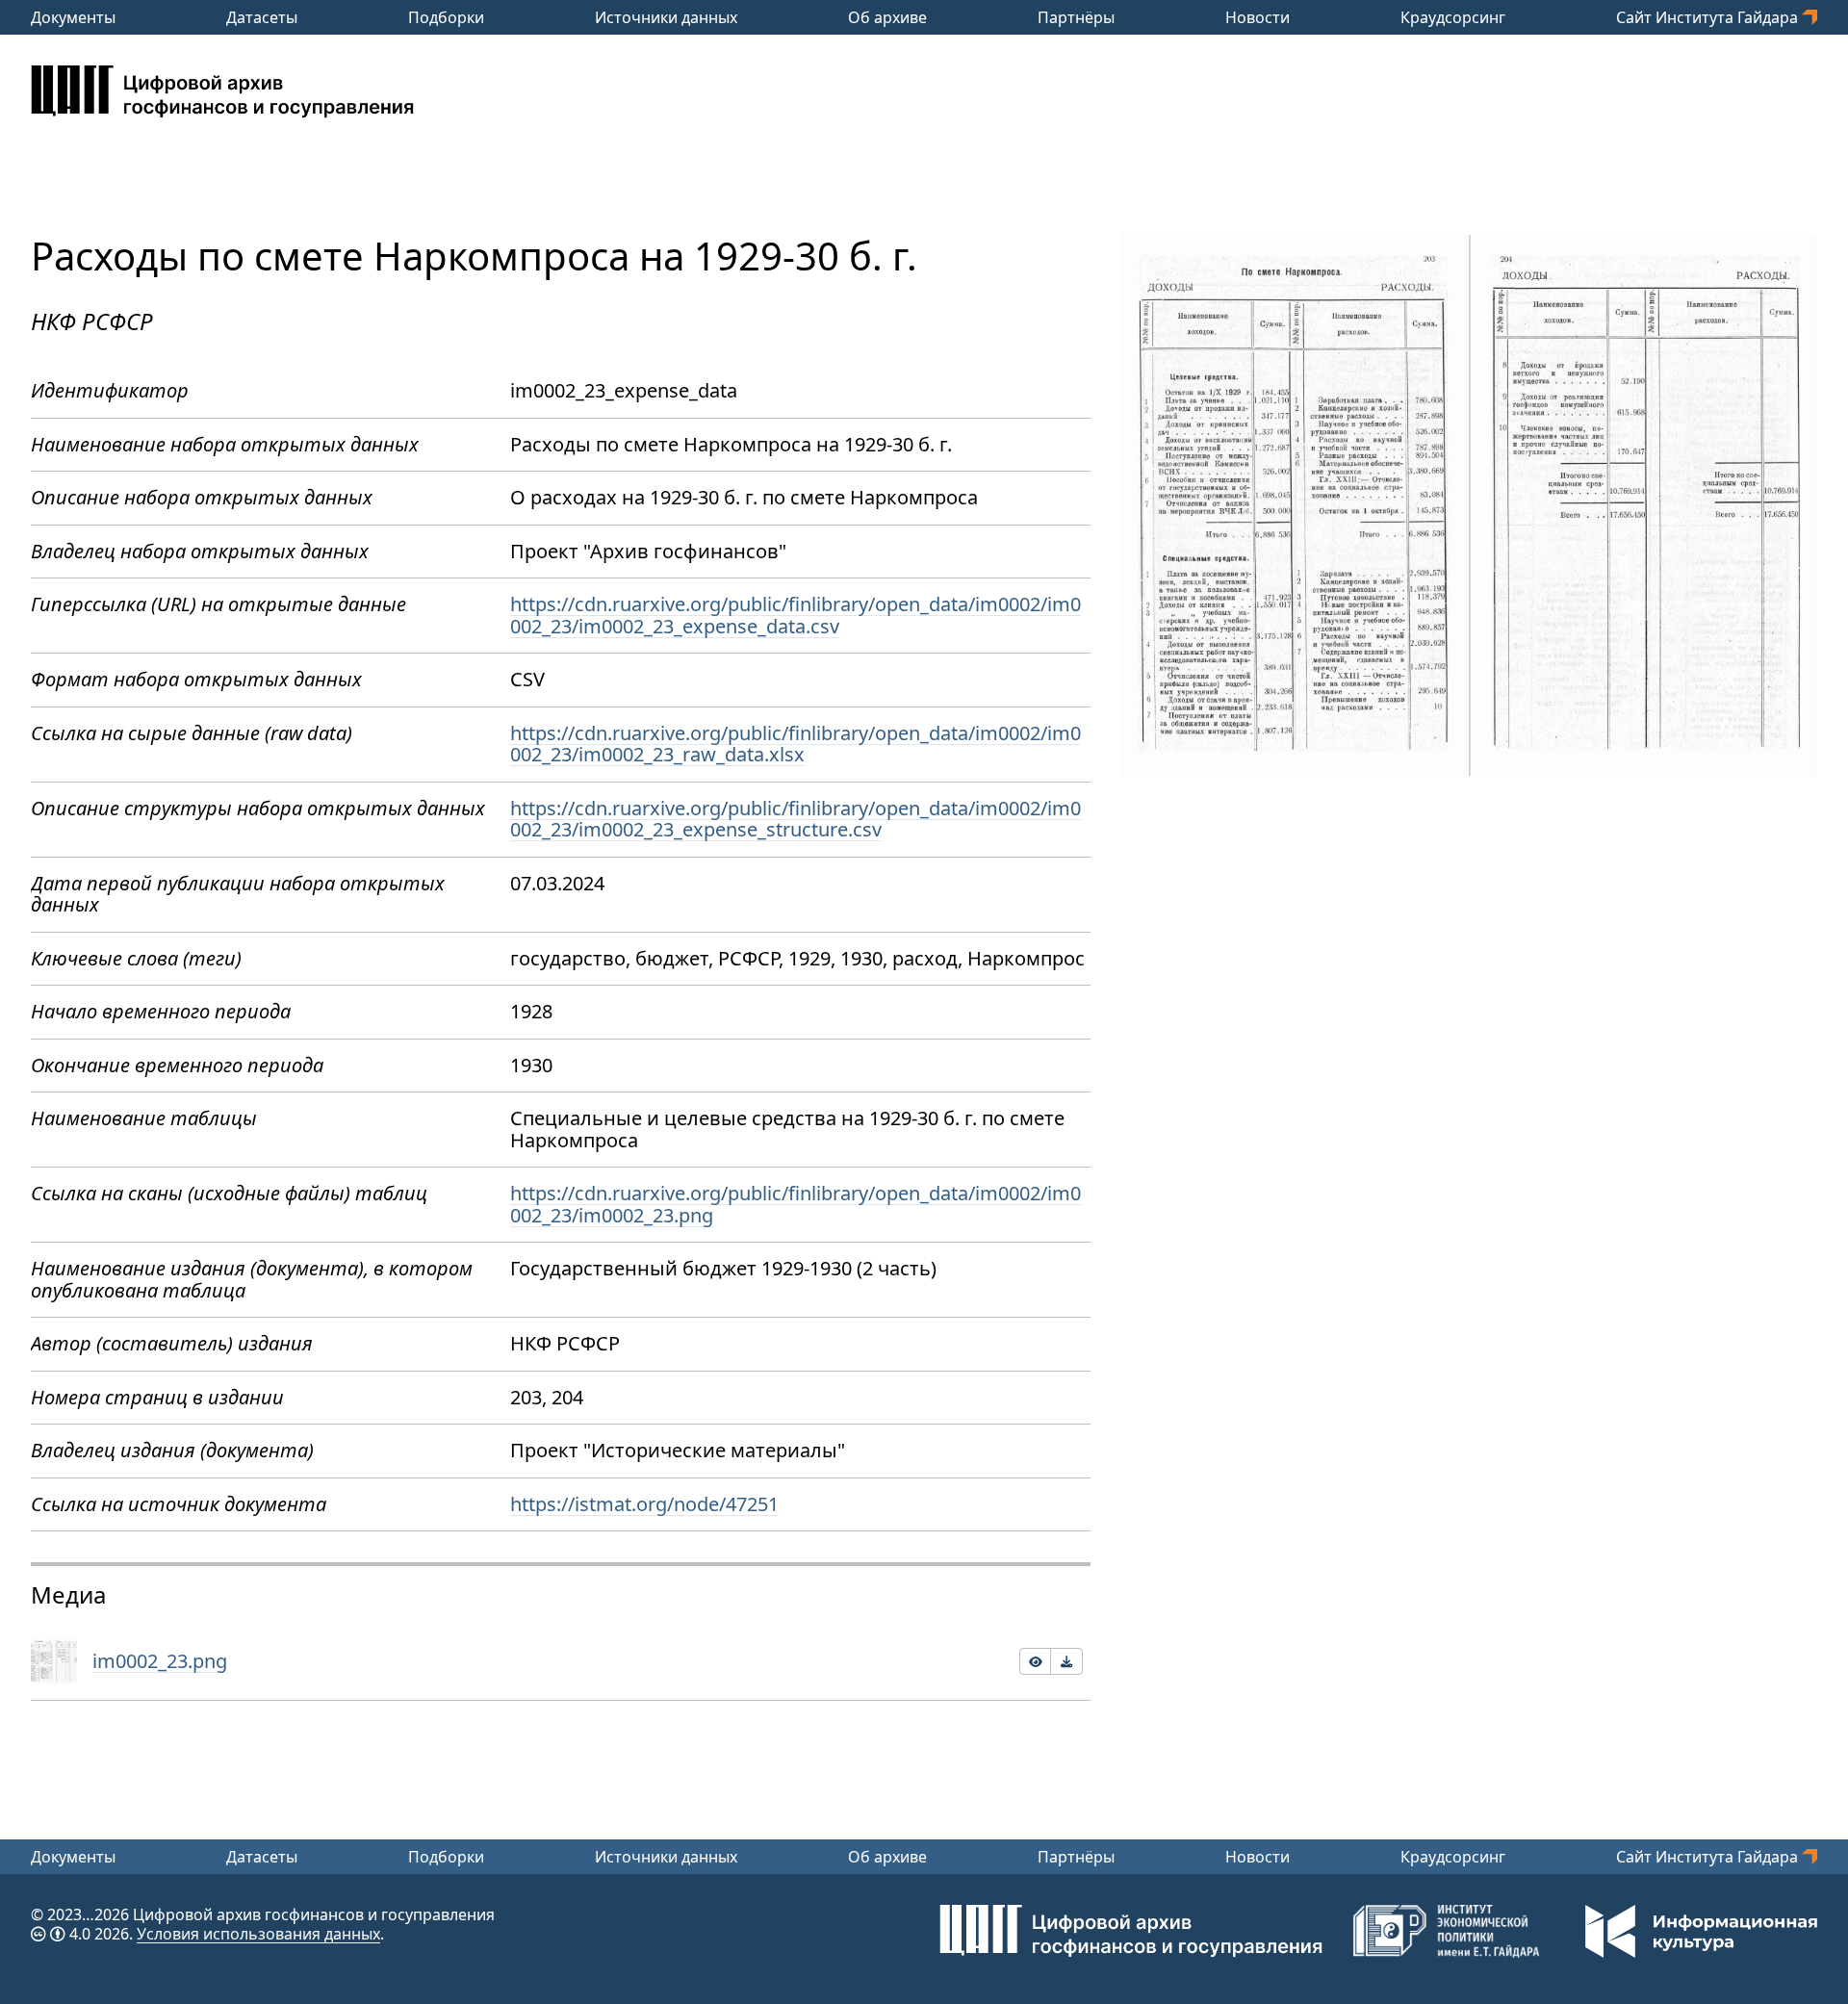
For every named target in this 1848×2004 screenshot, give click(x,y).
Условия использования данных (258, 1934)
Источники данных (666, 17)
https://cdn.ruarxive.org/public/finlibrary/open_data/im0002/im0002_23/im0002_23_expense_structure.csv (796, 819)
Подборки (446, 17)
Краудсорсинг (1453, 17)
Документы (73, 17)
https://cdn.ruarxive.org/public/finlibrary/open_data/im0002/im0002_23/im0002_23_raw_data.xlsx (796, 744)
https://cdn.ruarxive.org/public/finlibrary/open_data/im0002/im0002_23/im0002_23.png (796, 1204)
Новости (1258, 17)
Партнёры (1076, 17)
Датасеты (262, 17)
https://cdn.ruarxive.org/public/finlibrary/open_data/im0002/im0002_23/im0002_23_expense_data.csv (796, 615)
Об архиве (887, 17)
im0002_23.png (160, 1661)
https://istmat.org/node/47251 (644, 1504)
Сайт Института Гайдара (1709, 17)
